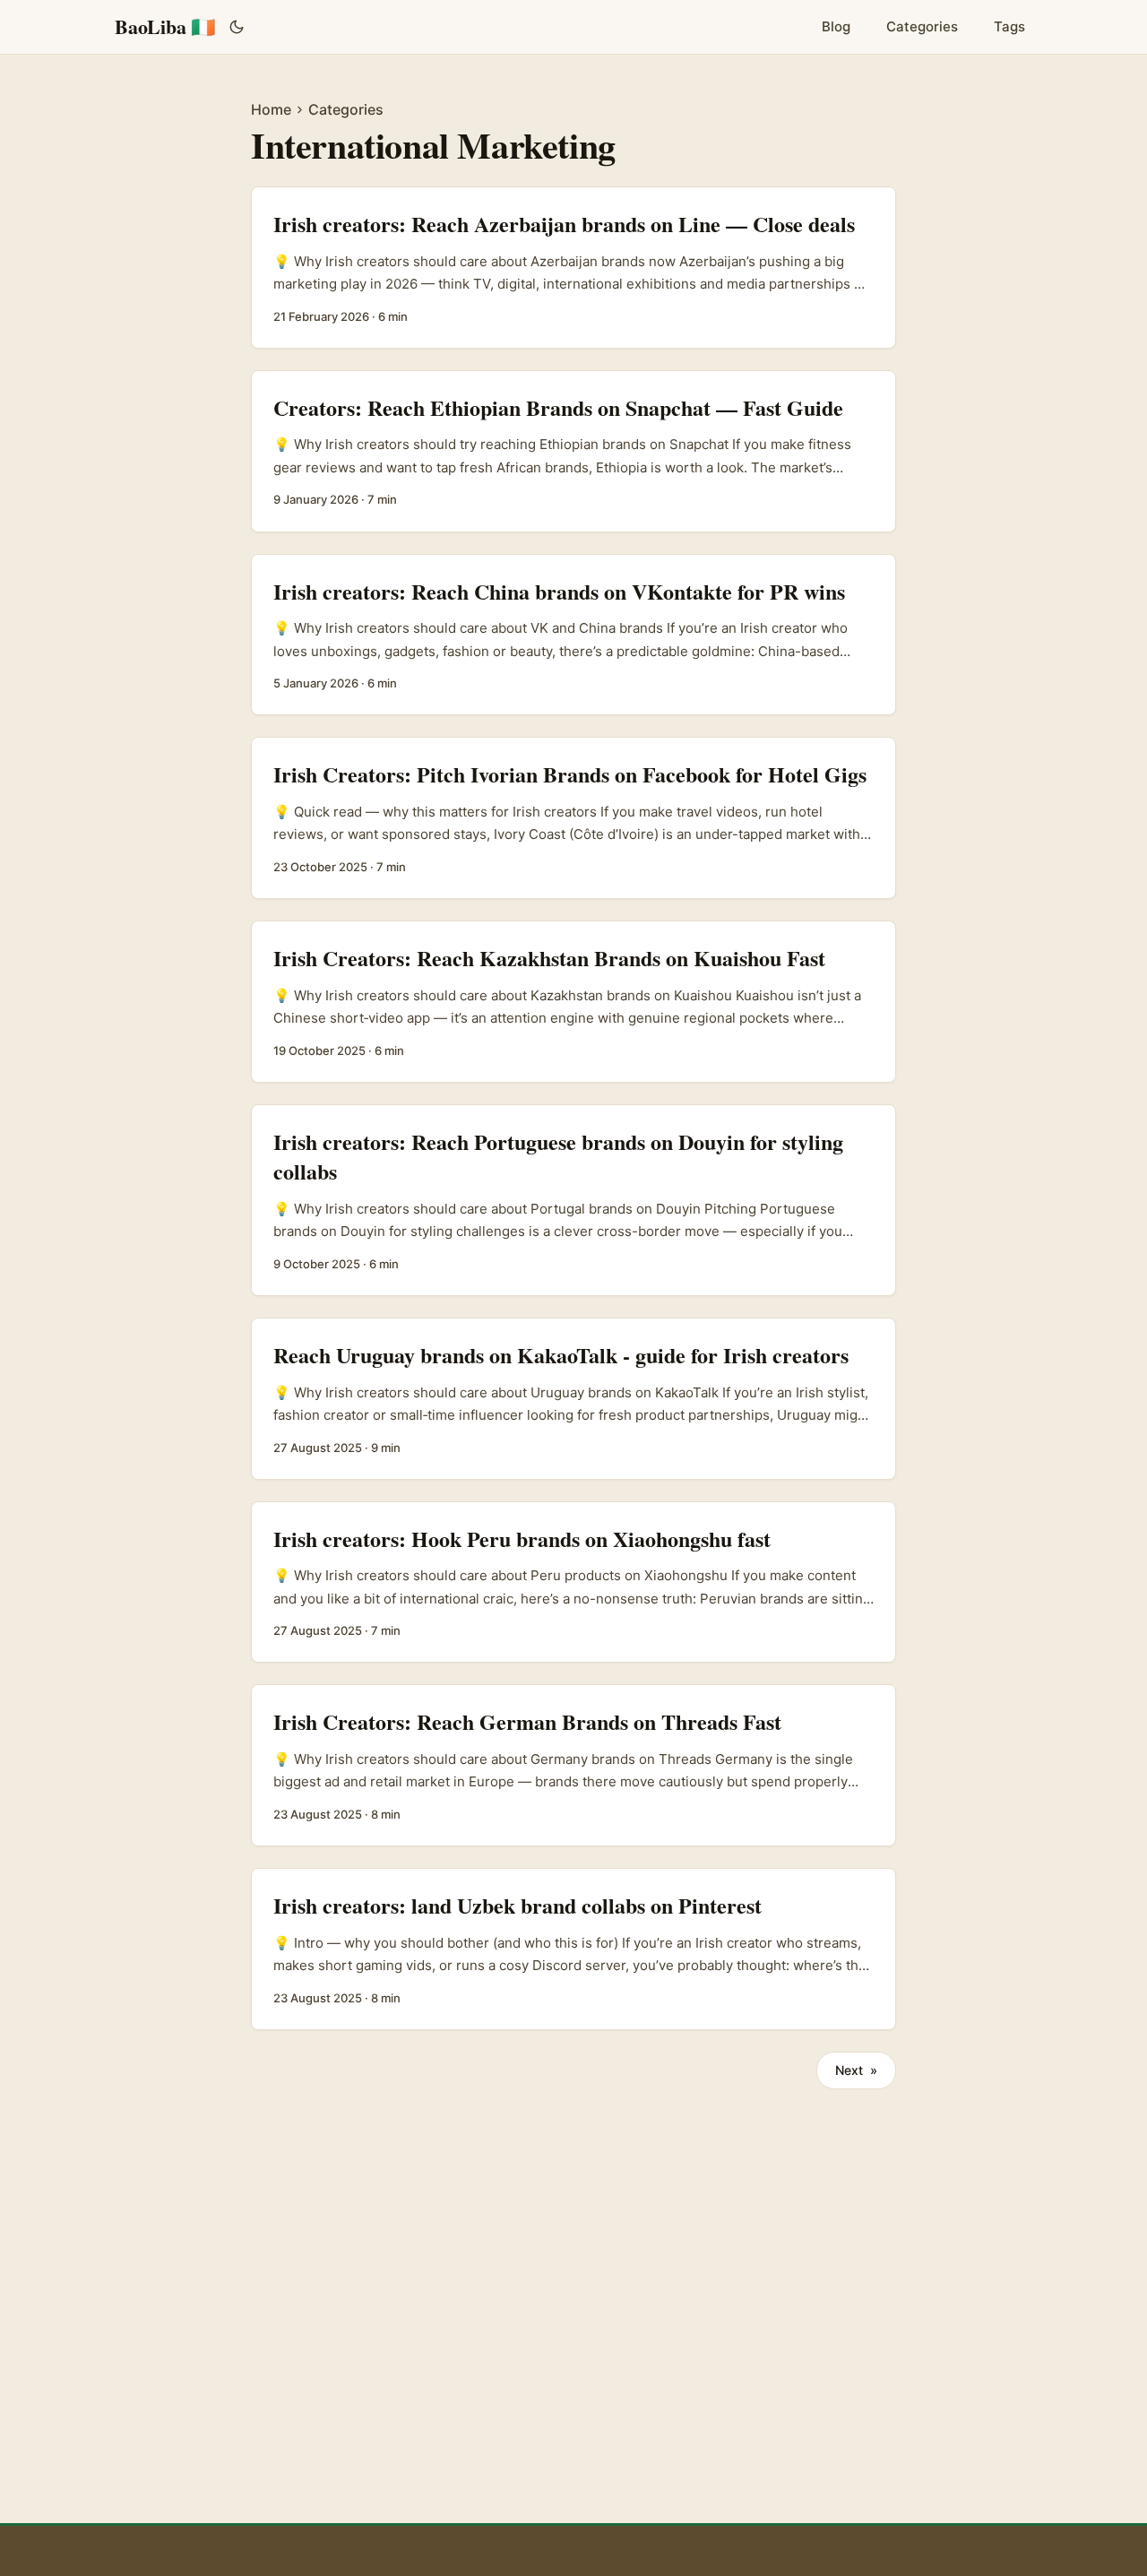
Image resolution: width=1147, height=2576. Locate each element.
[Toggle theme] (237, 27)
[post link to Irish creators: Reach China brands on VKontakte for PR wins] (573, 635)
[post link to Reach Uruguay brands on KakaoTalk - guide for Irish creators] (573, 1399)
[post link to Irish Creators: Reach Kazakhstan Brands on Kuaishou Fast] (573, 1002)
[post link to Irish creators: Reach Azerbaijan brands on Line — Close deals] (573, 268)
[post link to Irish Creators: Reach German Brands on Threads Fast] (573, 1765)
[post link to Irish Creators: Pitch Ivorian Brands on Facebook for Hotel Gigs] (573, 818)
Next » (856, 2070)
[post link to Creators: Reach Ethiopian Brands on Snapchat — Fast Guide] (573, 451)
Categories (346, 109)
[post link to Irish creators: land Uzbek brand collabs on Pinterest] (573, 1949)
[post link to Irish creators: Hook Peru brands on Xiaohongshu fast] (573, 1582)
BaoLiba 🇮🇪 (165, 26)
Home (271, 109)
